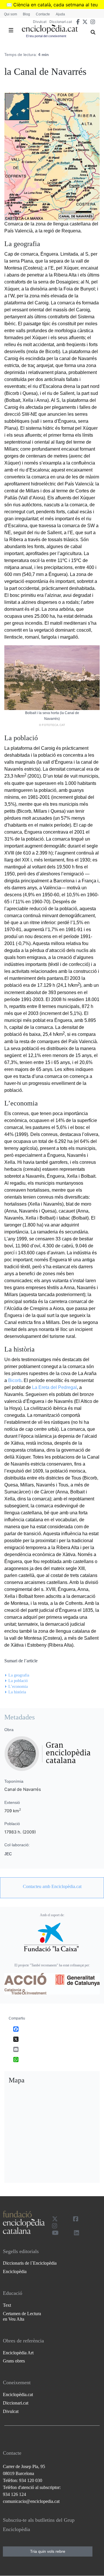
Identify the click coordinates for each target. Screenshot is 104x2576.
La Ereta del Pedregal (54, 1387)
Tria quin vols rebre (48, 2551)
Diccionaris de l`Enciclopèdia (30, 2263)
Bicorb (15, 1380)
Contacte (43, 14)
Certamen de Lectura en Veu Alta (22, 2316)
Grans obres (14, 2361)
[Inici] (50, 29)
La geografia (19, 1675)
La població (18, 1681)
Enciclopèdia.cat (18, 2395)
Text (7, 2305)
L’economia (18, 1687)
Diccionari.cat (61, 22)
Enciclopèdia (15, 2271)
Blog (26, 14)
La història (17, 1692)
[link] (52, 1887)
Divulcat (40, 22)
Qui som (11, 14)
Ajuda (60, 14)
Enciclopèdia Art (18, 2353)
